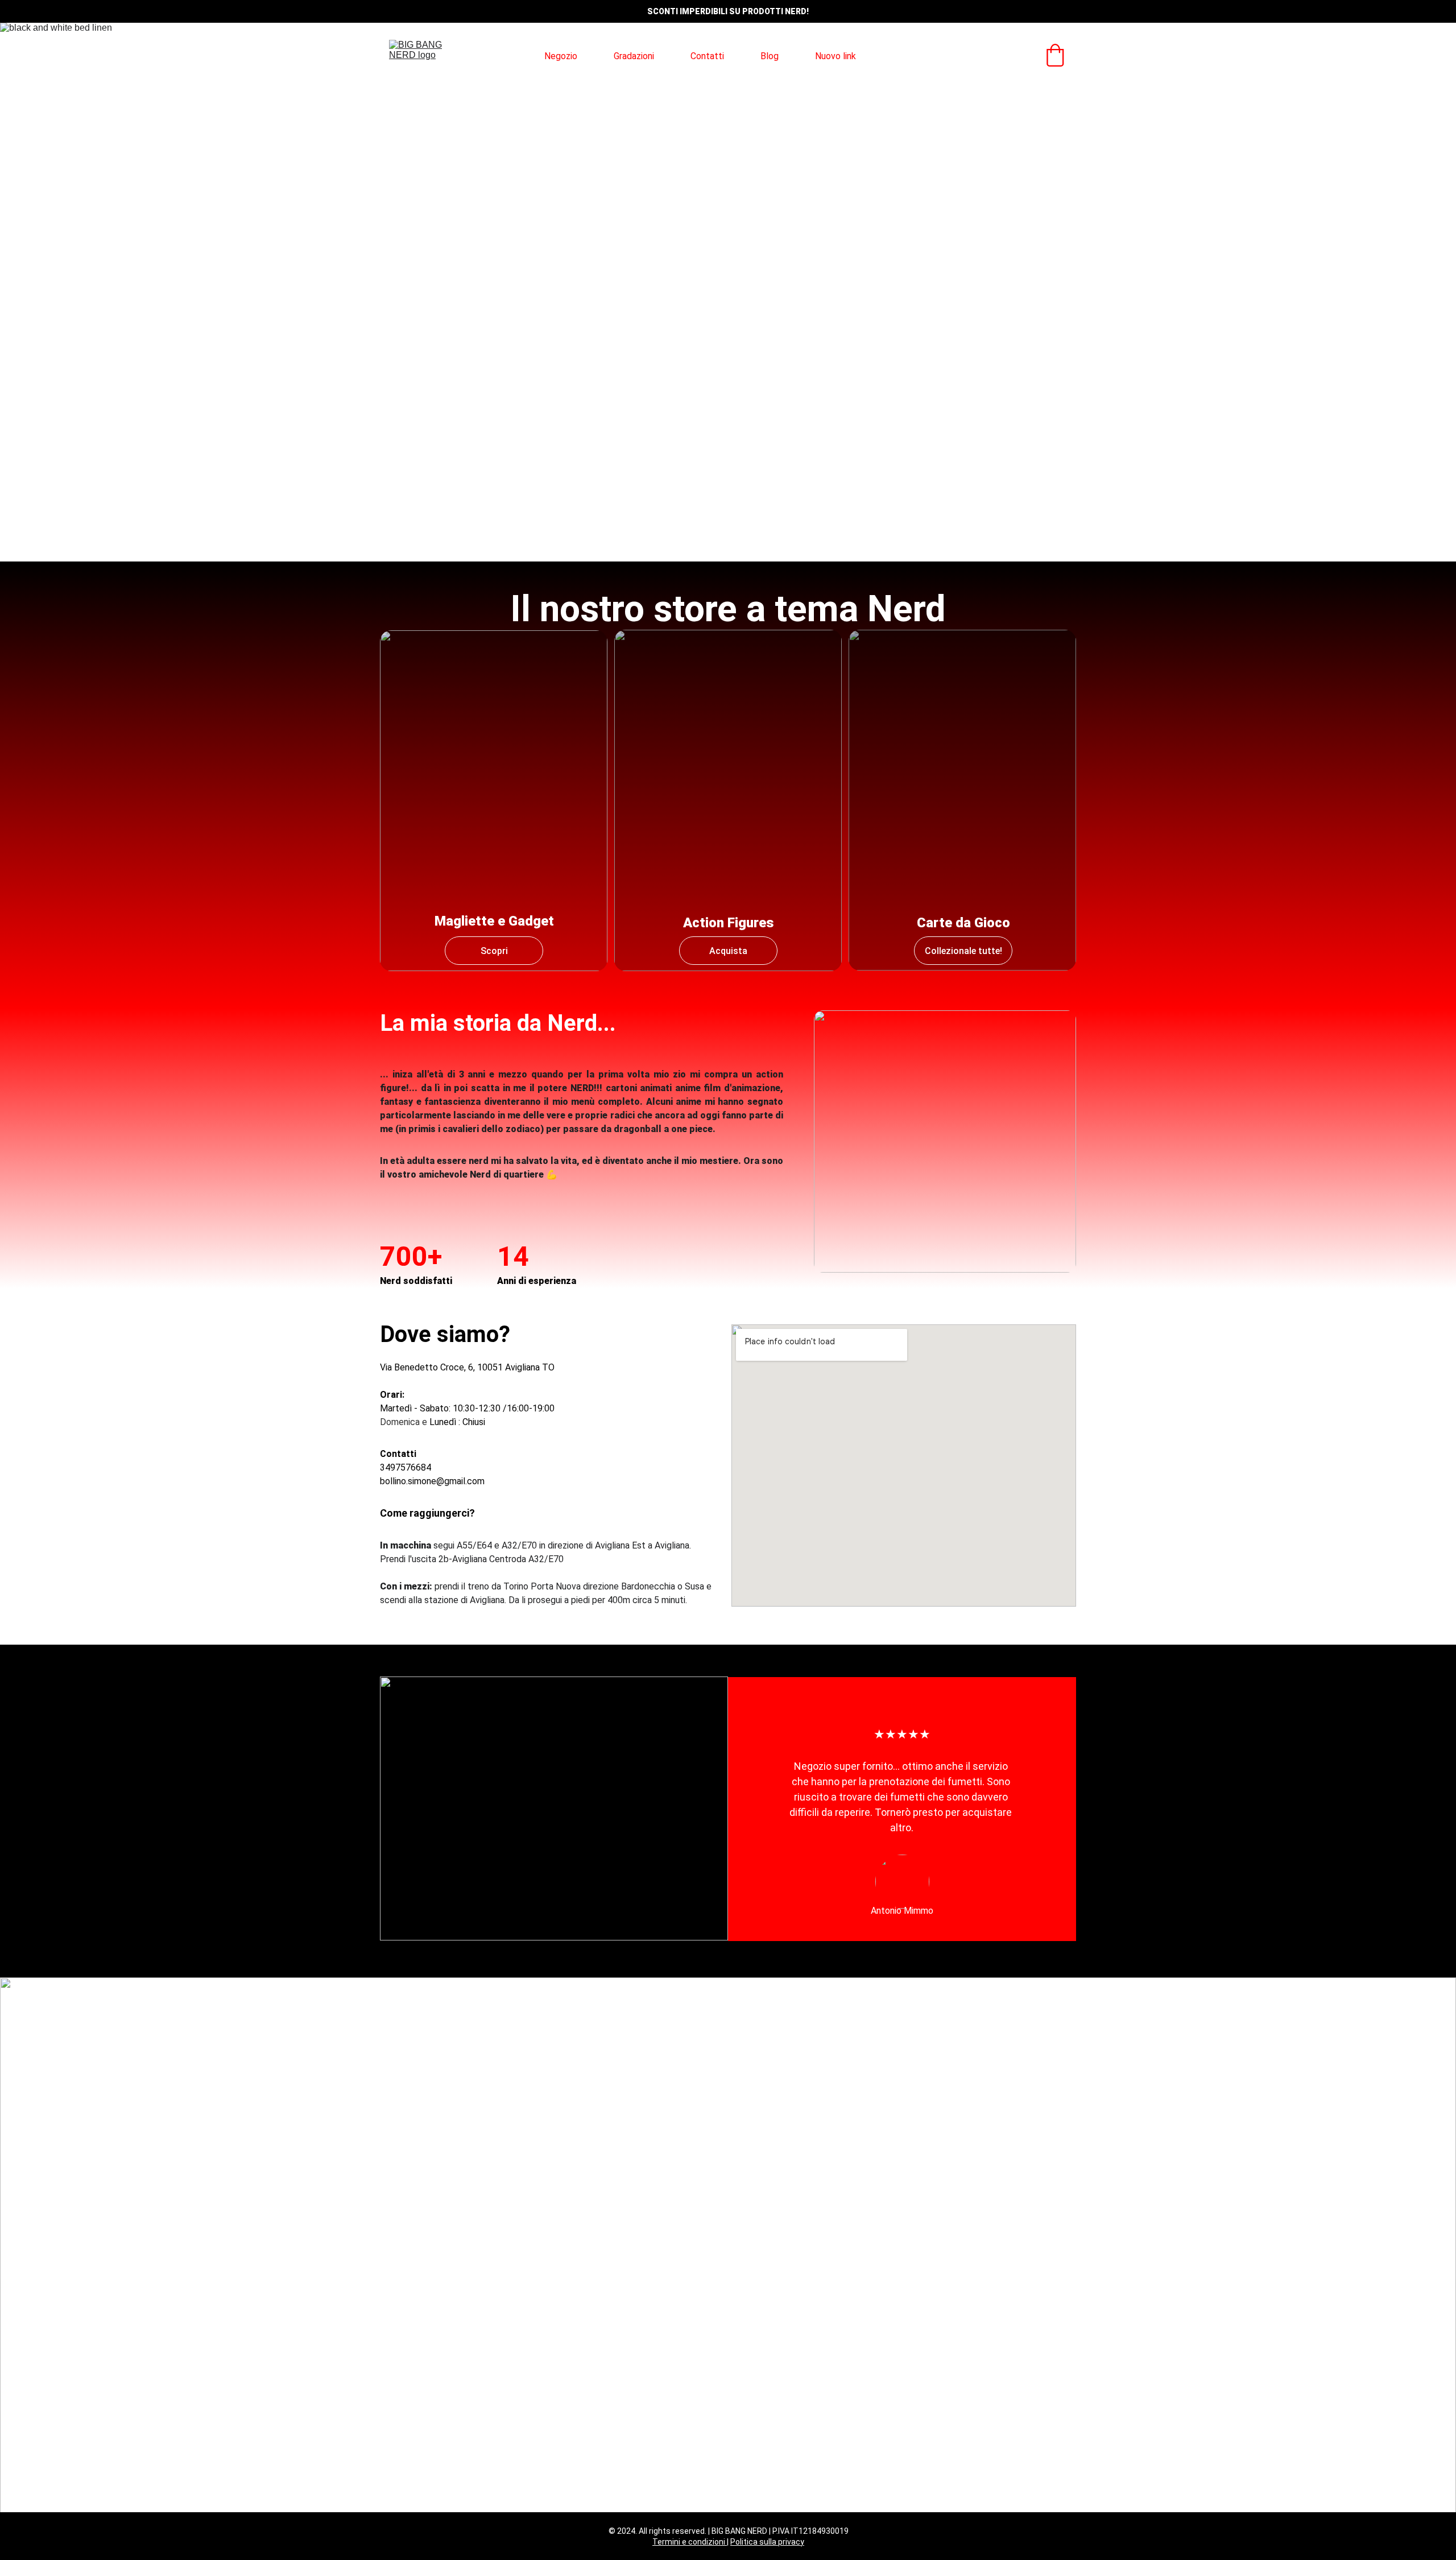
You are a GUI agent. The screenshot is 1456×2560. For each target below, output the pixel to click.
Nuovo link (835, 56)
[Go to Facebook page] (944, 56)
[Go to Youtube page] (1001, 56)
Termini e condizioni (690, 2542)
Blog (770, 56)
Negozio (561, 56)
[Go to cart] (1055, 56)
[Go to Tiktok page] (985, 56)
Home (496, 56)
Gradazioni (634, 56)
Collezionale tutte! (963, 951)
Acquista (728, 951)
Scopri (494, 951)
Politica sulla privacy (767, 2542)
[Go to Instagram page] (965, 56)
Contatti (707, 56)
